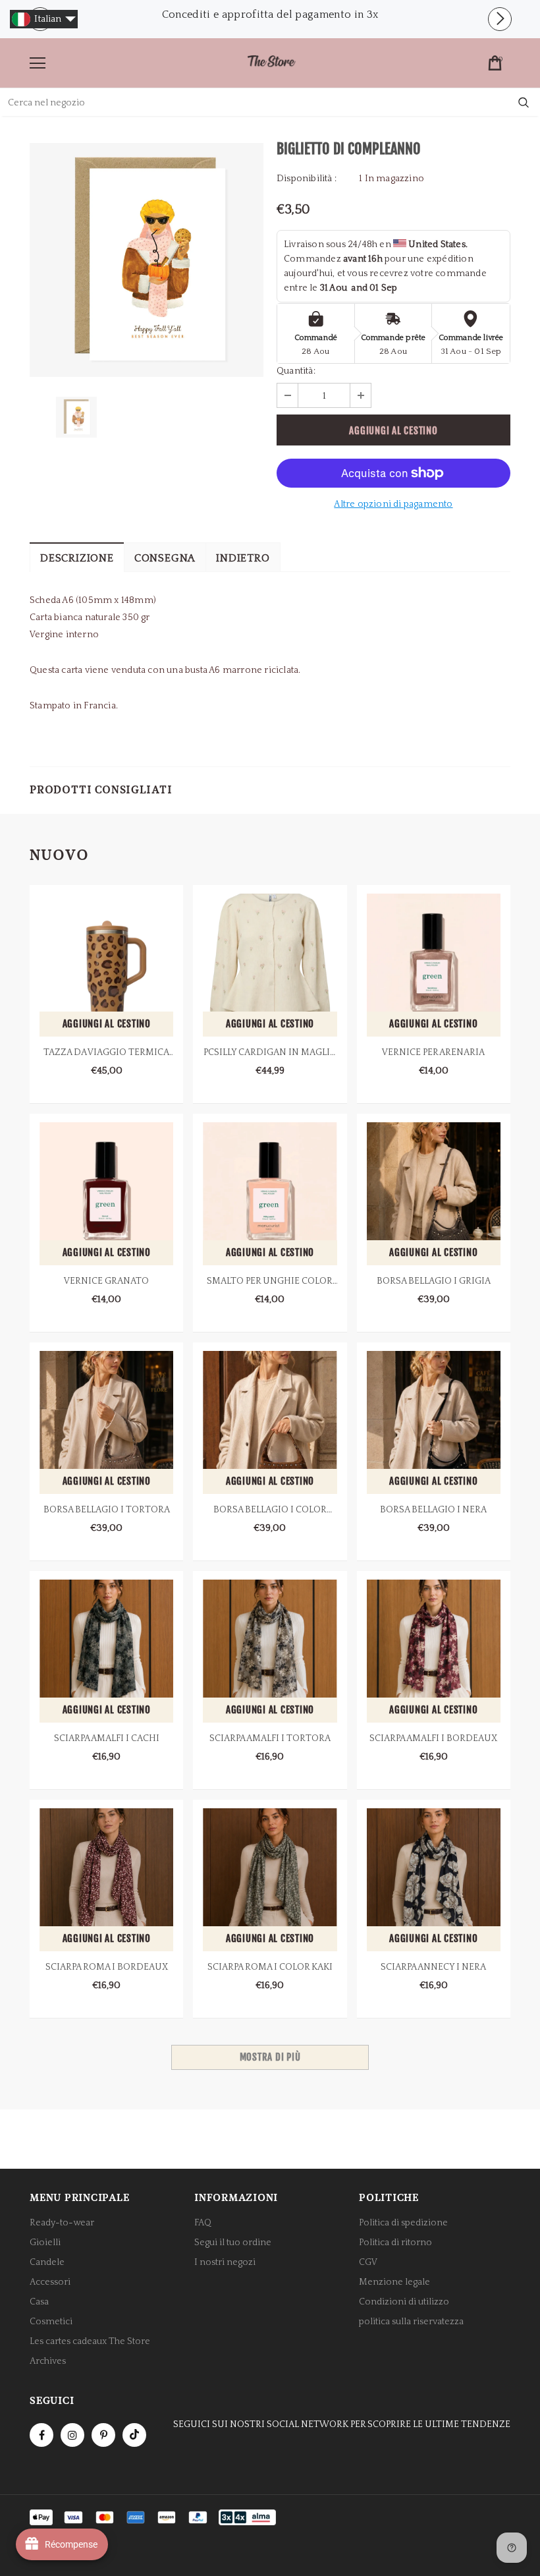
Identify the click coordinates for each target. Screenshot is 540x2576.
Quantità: (296, 371)
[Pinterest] (103, 2435)
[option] (270, 14)
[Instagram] (72, 2435)
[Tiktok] (134, 2435)
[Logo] (271, 62)
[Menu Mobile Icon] (38, 63)
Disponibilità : (307, 179)
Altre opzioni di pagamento (393, 504)
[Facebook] (41, 2435)
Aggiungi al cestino (107, 1024)
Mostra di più (270, 2057)
